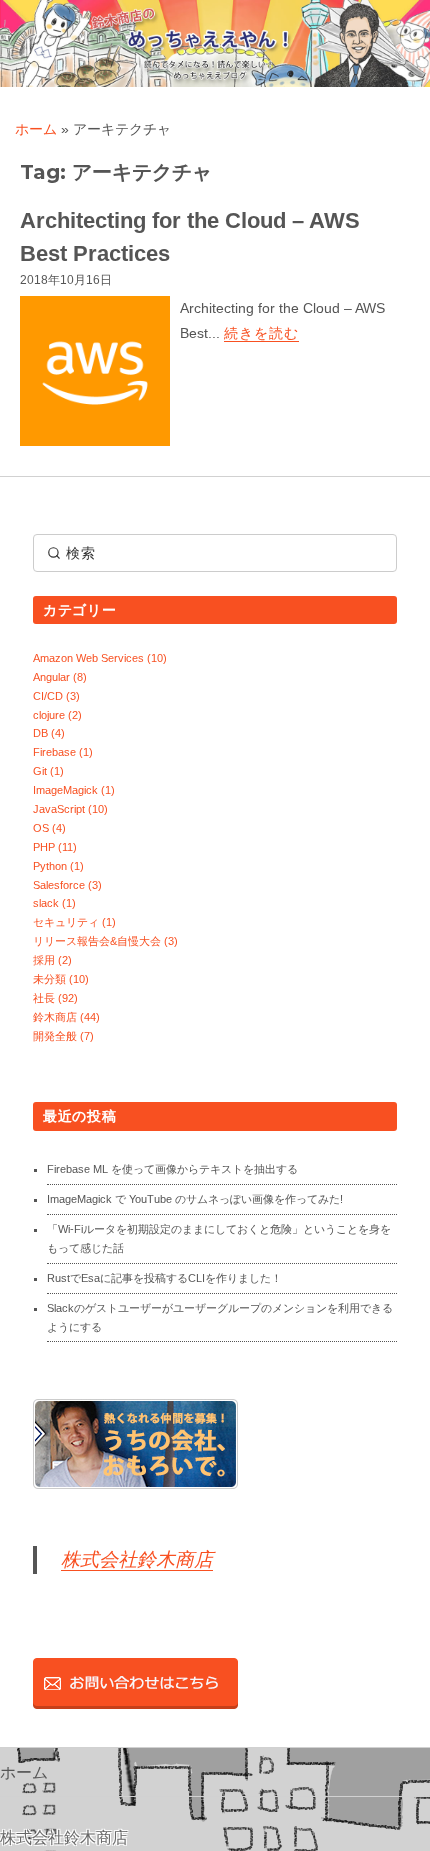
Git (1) (48, 771)
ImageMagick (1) (74, 790)
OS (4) (49, 828)
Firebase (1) (63, 752)
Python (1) (58, 866)
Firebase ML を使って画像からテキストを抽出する (172, 1169)
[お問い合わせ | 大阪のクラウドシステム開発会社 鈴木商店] (135, 1683)
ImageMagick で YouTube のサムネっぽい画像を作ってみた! (195, 1199)
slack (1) (54, 903)
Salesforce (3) (67, 885)
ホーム (36, 129)
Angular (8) (60, 677)
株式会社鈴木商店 (137, 1559)
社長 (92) (55, 998)
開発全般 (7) (63, 1036)
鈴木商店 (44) (66, 1017)
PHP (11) (55, 847)
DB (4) (49, 733)
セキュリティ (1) (74, 922)
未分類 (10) (61, 979)
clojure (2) (57, 715)
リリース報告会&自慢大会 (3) (105, 941)
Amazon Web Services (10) (100, 658)
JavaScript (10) (70, 809)
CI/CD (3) (56, 696)
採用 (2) (52, 960)
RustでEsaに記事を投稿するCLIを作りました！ (164, 1278)
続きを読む (261, 333)
